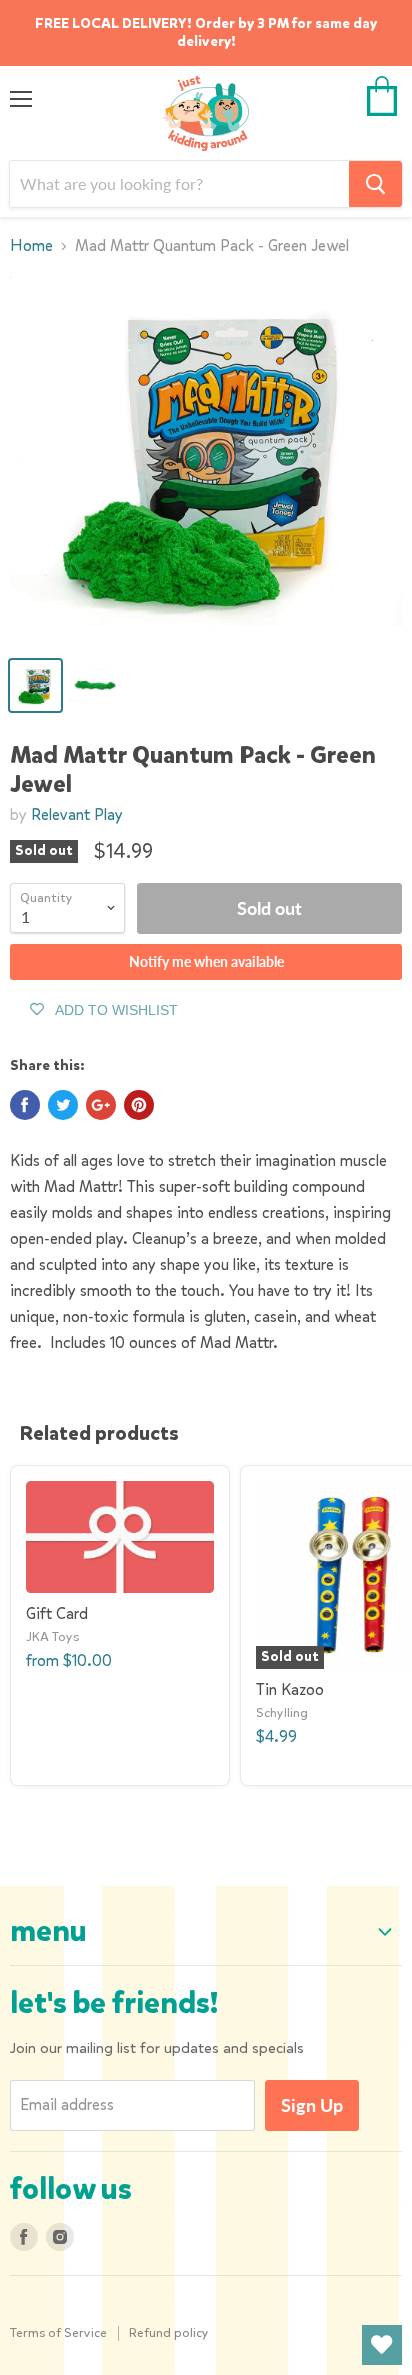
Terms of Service (58, 2332)
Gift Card (57, 1613)
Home (31, 246)
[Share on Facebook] (25, 1105)
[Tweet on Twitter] (63, 1105)
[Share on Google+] (101, 1105)
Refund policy (169, 2332)
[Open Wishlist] (382, 2345)
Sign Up (312, 2105)
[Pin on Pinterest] (139, 1105)
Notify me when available (206, 961)
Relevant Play (77, 814)
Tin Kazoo (290, 1689)
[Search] (375, 184)
